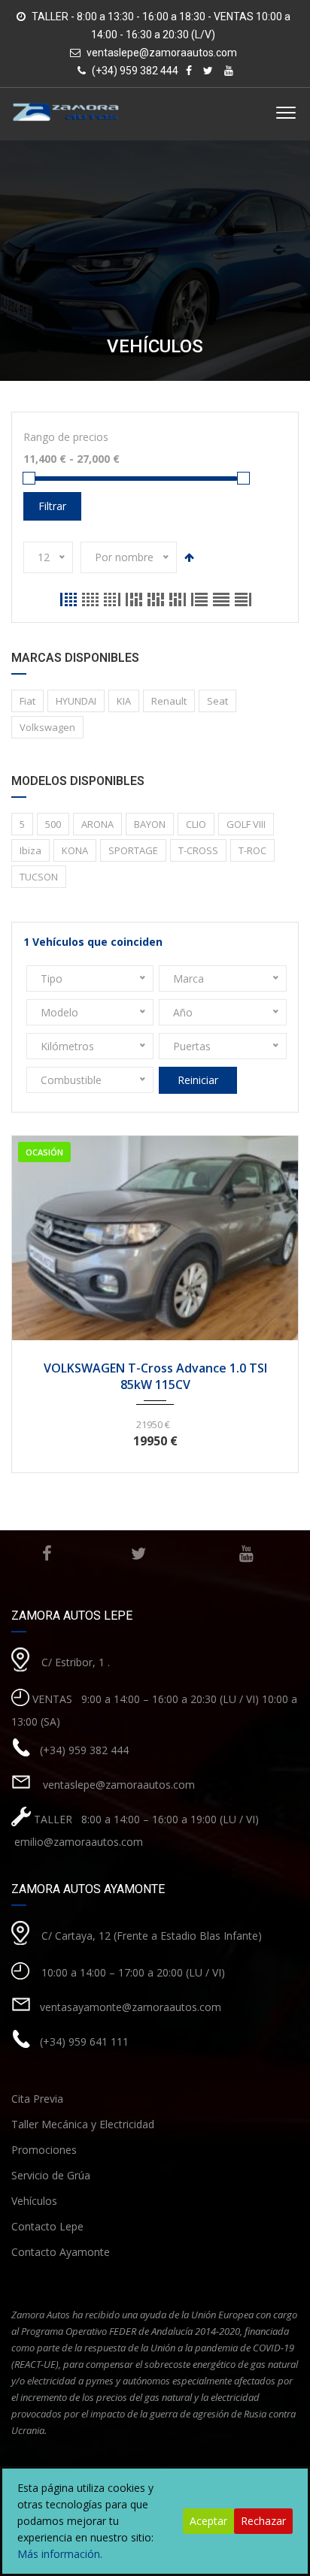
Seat (217, 701)
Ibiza (30, 850)
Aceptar (208, 2521)
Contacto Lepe (47, 2226)
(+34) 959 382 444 (84, 1750)
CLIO (196, 824)
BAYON (150, 824)
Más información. (60, 2554)
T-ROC (252, 850)
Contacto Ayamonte (61, 2252)
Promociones (44, 2150)
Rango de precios (66, 437)
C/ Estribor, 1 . (76, 1662)
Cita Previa (37, 2099)
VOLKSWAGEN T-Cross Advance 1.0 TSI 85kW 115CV (155, 1376)
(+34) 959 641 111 (84, 2041)
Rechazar (263, 2521)
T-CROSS (198, 850)
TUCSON (39, 877)
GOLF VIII (246, 824)
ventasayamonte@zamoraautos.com (131, 2007)
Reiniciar (198, 1080)
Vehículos (34, 2201)
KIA (124, 701)
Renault (169, 701)
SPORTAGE (133, 850)
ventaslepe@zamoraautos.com (162, 53)
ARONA (97, 824)
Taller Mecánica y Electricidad (83, 2124)
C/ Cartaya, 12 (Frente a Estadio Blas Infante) (152, 1936)
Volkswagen (47, 727)
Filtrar (52, 506)
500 (53, 824)
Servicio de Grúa (51, 2175)
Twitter (139, 1554)
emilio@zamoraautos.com (77, 1842)
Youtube (246, 1554)
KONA (75, 850)
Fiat (27, 701)
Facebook (47, 1554)
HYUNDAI (76, 701)
